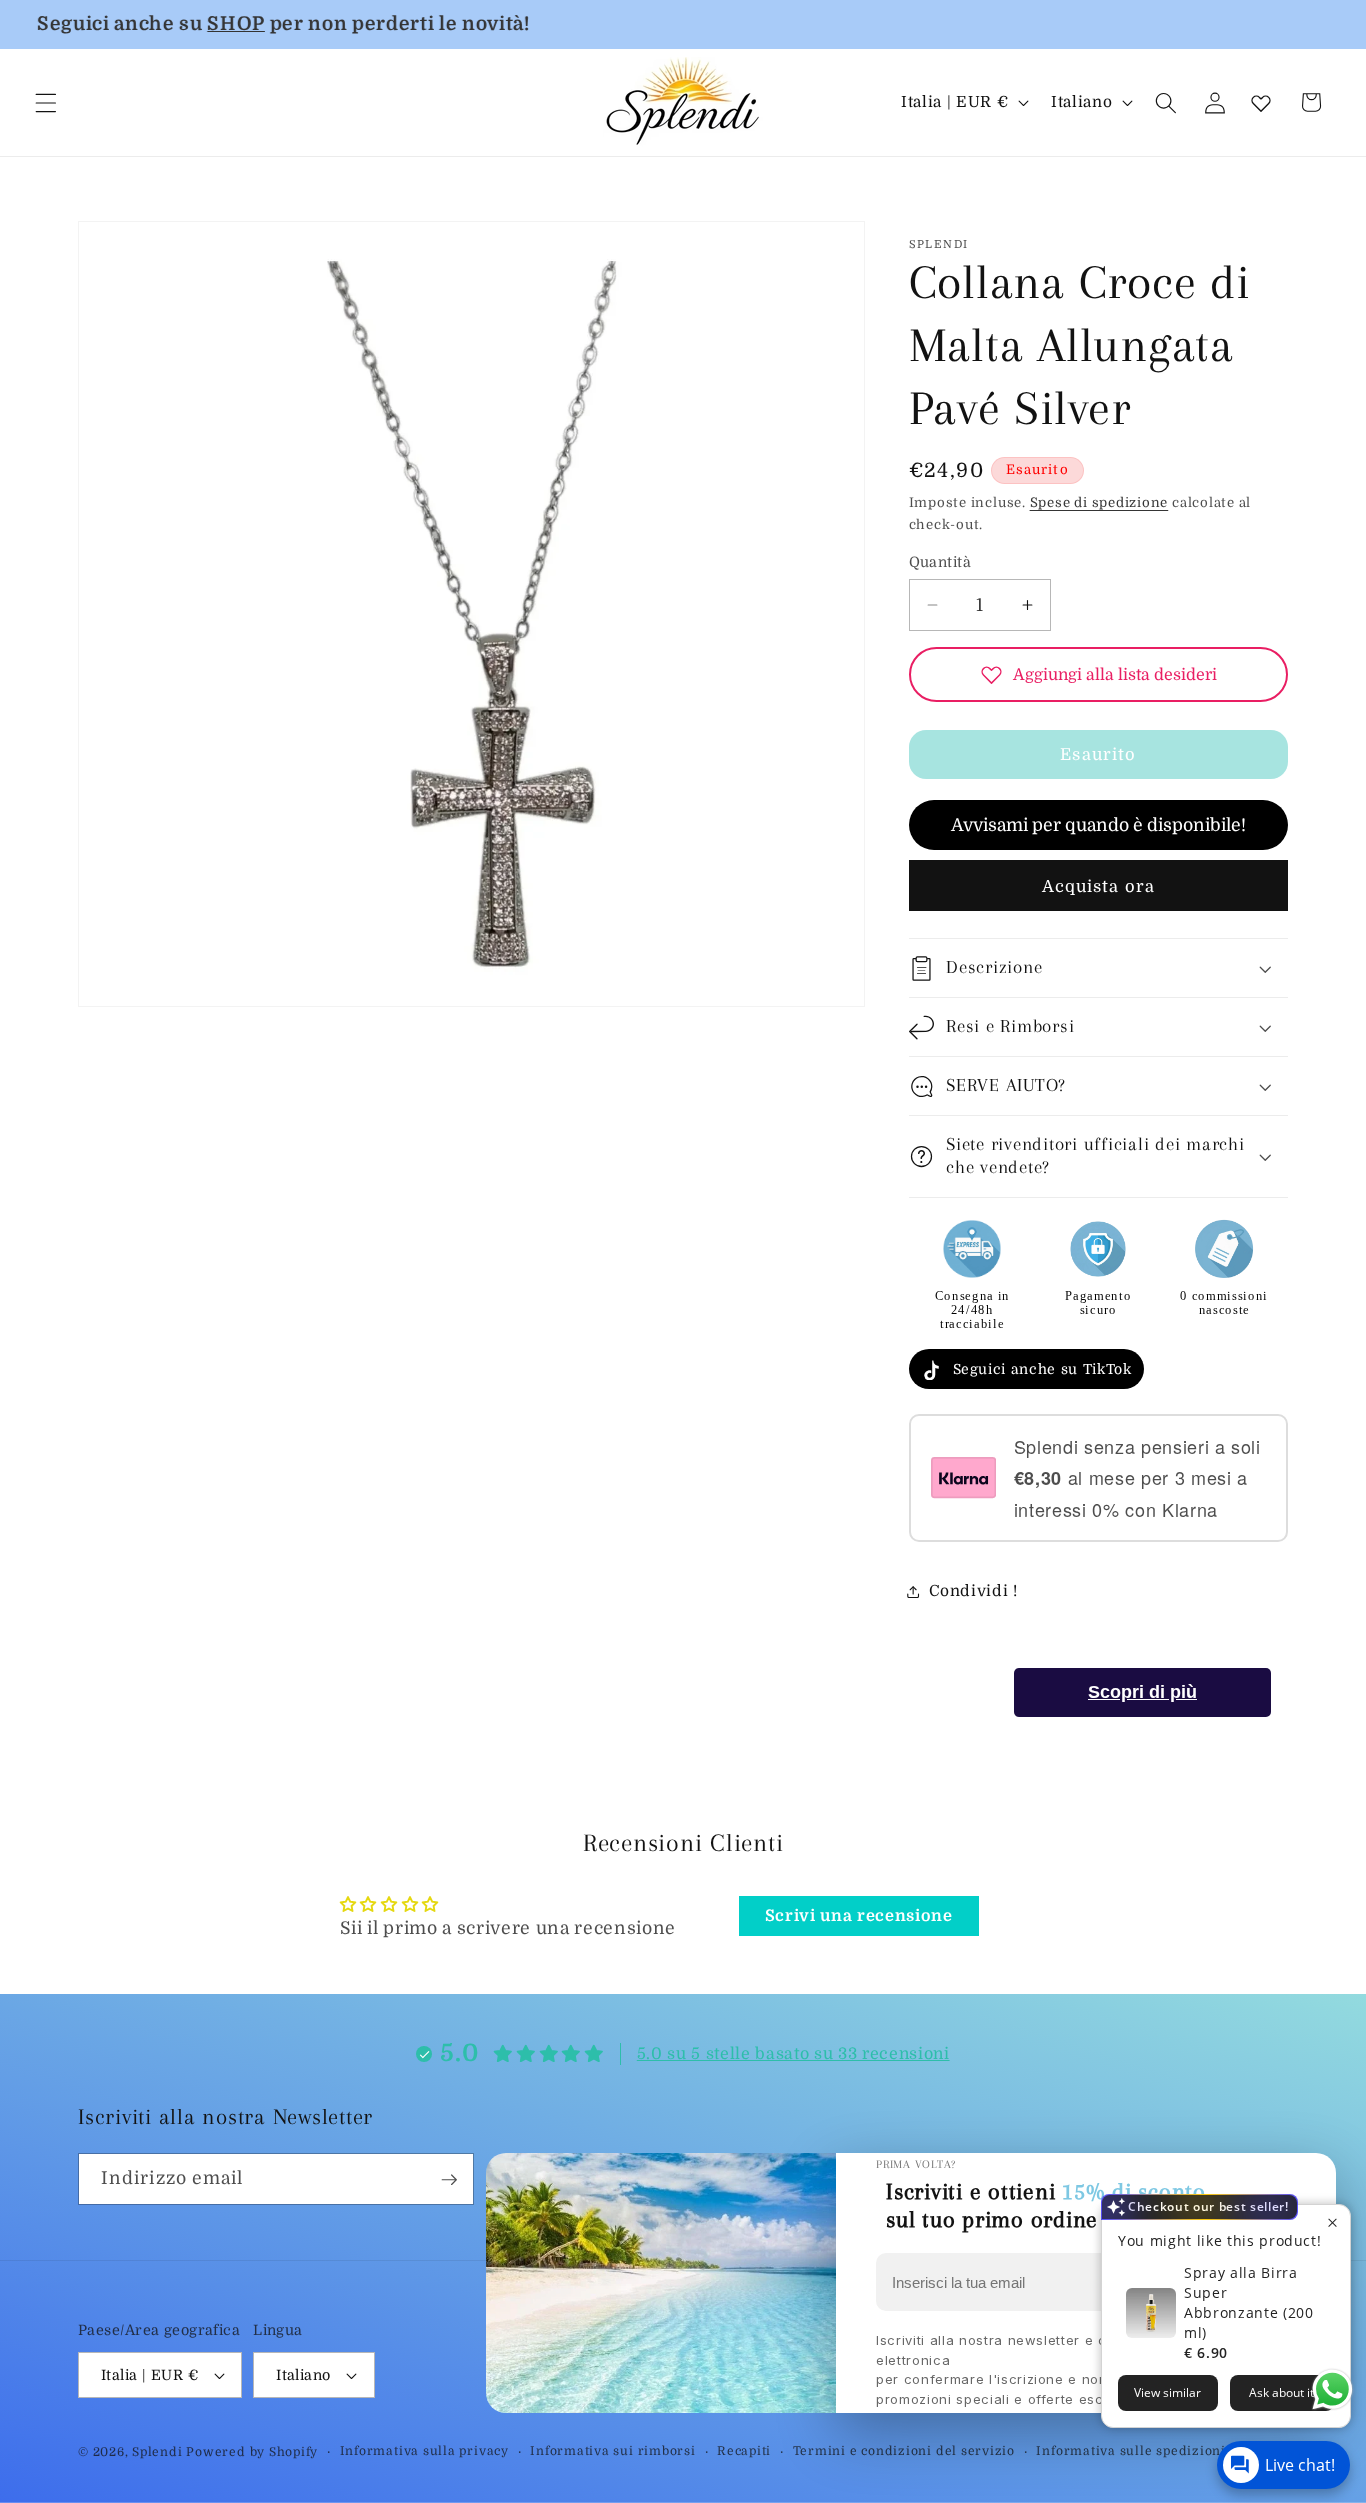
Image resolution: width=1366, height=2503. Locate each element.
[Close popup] (1332, 2222)
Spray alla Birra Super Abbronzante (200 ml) (1249, 2302)
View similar (1167, 2392)
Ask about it (1281, 2392)
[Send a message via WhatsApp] (1332, 2389)
